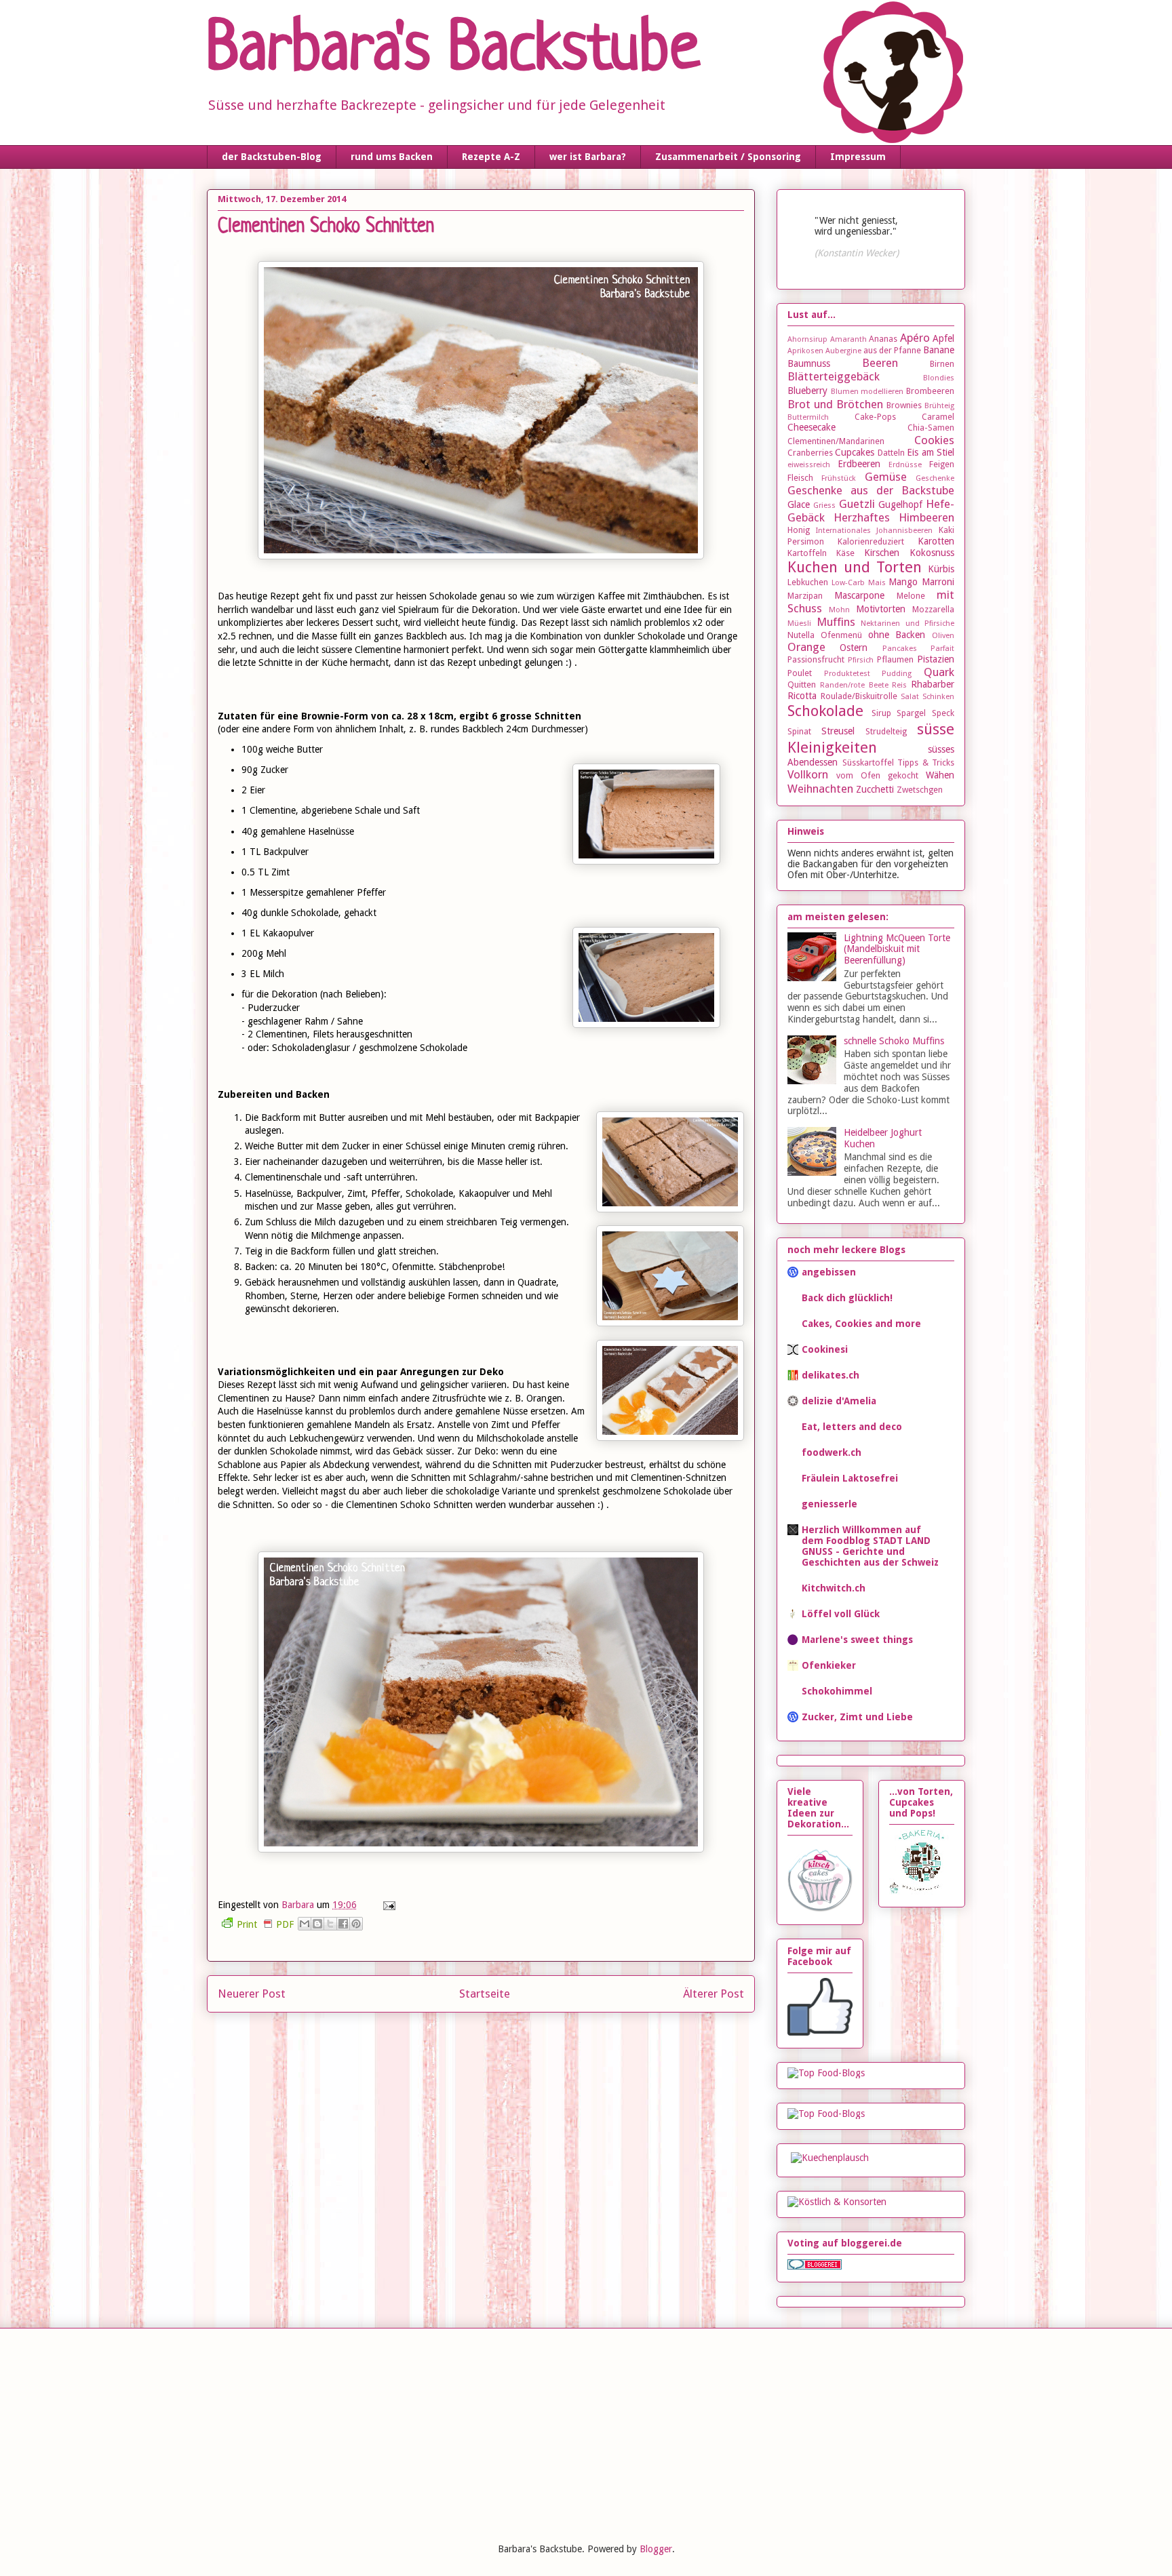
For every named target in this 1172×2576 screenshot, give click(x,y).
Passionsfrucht (816, 659)
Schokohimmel (837, 1691)
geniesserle (829, 1504)
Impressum (858, 157)
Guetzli (857, 504)
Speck (943, 713)
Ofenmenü (841, 635)
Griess (824, 506)
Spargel (911, 713)
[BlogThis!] (317, 1924)
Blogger (656, 2549)
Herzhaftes (862, 517)
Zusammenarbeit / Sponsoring (728, 157)
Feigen (942, 464)
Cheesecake (812, 427)
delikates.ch (831, 1375)
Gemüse (886, 477)
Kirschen (882, 553)
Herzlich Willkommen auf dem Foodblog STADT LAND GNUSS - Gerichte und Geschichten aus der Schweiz (870, 1546)
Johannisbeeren (904, 531)
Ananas (883, 339)
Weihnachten (820, 789)
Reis (899, 685)
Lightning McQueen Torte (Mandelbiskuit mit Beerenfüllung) (897, 949)
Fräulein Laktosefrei (850, 1478)
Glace (799, 504)
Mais (877, 583)
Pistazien (936, 659)
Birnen (942, 364)
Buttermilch (808, 417)
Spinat (799, 731)
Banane (939, 350)
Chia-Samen (931, 428)
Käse (845, 553)
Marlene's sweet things (857, 1640)
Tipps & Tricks (926, 762)
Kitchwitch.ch (834, 1588)
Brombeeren (930, 391)
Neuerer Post (252, 1994)
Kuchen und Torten (855, 567)
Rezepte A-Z (491, 157)
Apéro (915, 338)
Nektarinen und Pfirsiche (907, 623)
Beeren (880, 363)
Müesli (799, 623)
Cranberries (810, 453)
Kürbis (941, 569)
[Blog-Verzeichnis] (815, 2266)
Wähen (940, 775)
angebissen (829, 1272)
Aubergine (843, 351)
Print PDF (265, 1924)
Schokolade (825, 711)
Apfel (943, 338)
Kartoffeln (807, 553)
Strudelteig (886, 731)
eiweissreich (809, 465)
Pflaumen (895, 659)
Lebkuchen (808, 582)
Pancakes (900, 649)
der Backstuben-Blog (272, 157)
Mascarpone (859, 595)
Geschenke (935, 478)
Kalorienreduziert (871, 541)
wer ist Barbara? (588, 157)
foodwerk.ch (832, 1452)
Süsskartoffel (868, 762)
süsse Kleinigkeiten (871, 738)
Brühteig (939, 406)
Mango (903, 582)
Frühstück (839, 478)
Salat (910, 697)
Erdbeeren (859, 464)
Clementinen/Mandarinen (836, 441)
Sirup (881, 713)
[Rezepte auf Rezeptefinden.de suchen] (826, 2114)
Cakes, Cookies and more (861, 1324)
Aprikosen (805, 351)
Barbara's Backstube (453, 52)
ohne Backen (897, 635)
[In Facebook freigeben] (343, 1924)
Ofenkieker (829, 1665)
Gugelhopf (900, 504)
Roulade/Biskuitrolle (859, 696)
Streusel (838, 731)
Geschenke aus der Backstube (871, 490)
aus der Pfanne (892, 350)
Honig (799, 530)
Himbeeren (926, 517)
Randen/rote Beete (854, 685)
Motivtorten (881, 609)
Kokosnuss (932, 553)
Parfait (942, 649)
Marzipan (805, 596)
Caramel (938, 417)
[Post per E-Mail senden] (387, 1905)
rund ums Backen (392, 157)
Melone (911, 596)
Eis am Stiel (931, 452)
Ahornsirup (807, 339)
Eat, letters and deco (852, 1427)
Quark (939, 672)
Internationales (843, 531)
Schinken (938, 697)
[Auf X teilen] (330, 1924)
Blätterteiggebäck (834, 376)
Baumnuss (809, 363)
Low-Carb (848, 583)
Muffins (836, 622)
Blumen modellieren (867, 392)
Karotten (936, 541)
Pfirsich (861, 660)
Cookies (934, 440)
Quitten (802, 685)
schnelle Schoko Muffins (894, 1041)
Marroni (938, 582)
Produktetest (847, 674)
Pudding (897, 674)
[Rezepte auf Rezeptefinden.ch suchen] (826, 2073)
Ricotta (802, 696)
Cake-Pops (875, 417)
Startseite (485, 1994)
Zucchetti (875, 789)
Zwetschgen (920, 790)
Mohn (839, 610)
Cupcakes (855, 452)
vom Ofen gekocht (877, 775)
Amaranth (848, 339)
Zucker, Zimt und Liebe (857, 1717)
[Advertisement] (308, 2434)
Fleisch (800, 478)
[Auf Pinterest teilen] (356, 1924)
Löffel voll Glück (841, 1614)
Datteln (891, 453)
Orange (806, 647)
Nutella (801, 635)
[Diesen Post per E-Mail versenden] (305, 1924)
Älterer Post (714, 1994)
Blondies (939, 378)
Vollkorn (808, 774)
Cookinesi (825, 1349)
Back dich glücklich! (847, 1298)
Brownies (904, 405)
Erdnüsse (905, 465)
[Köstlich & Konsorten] (837, 2202)
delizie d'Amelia (839, 1401)
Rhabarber (933, 684)
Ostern (854, 648)
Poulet (800, 673)
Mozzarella (933, 609)
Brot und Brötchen (835, 404)
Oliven (943, 636)
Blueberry (807, 391)
